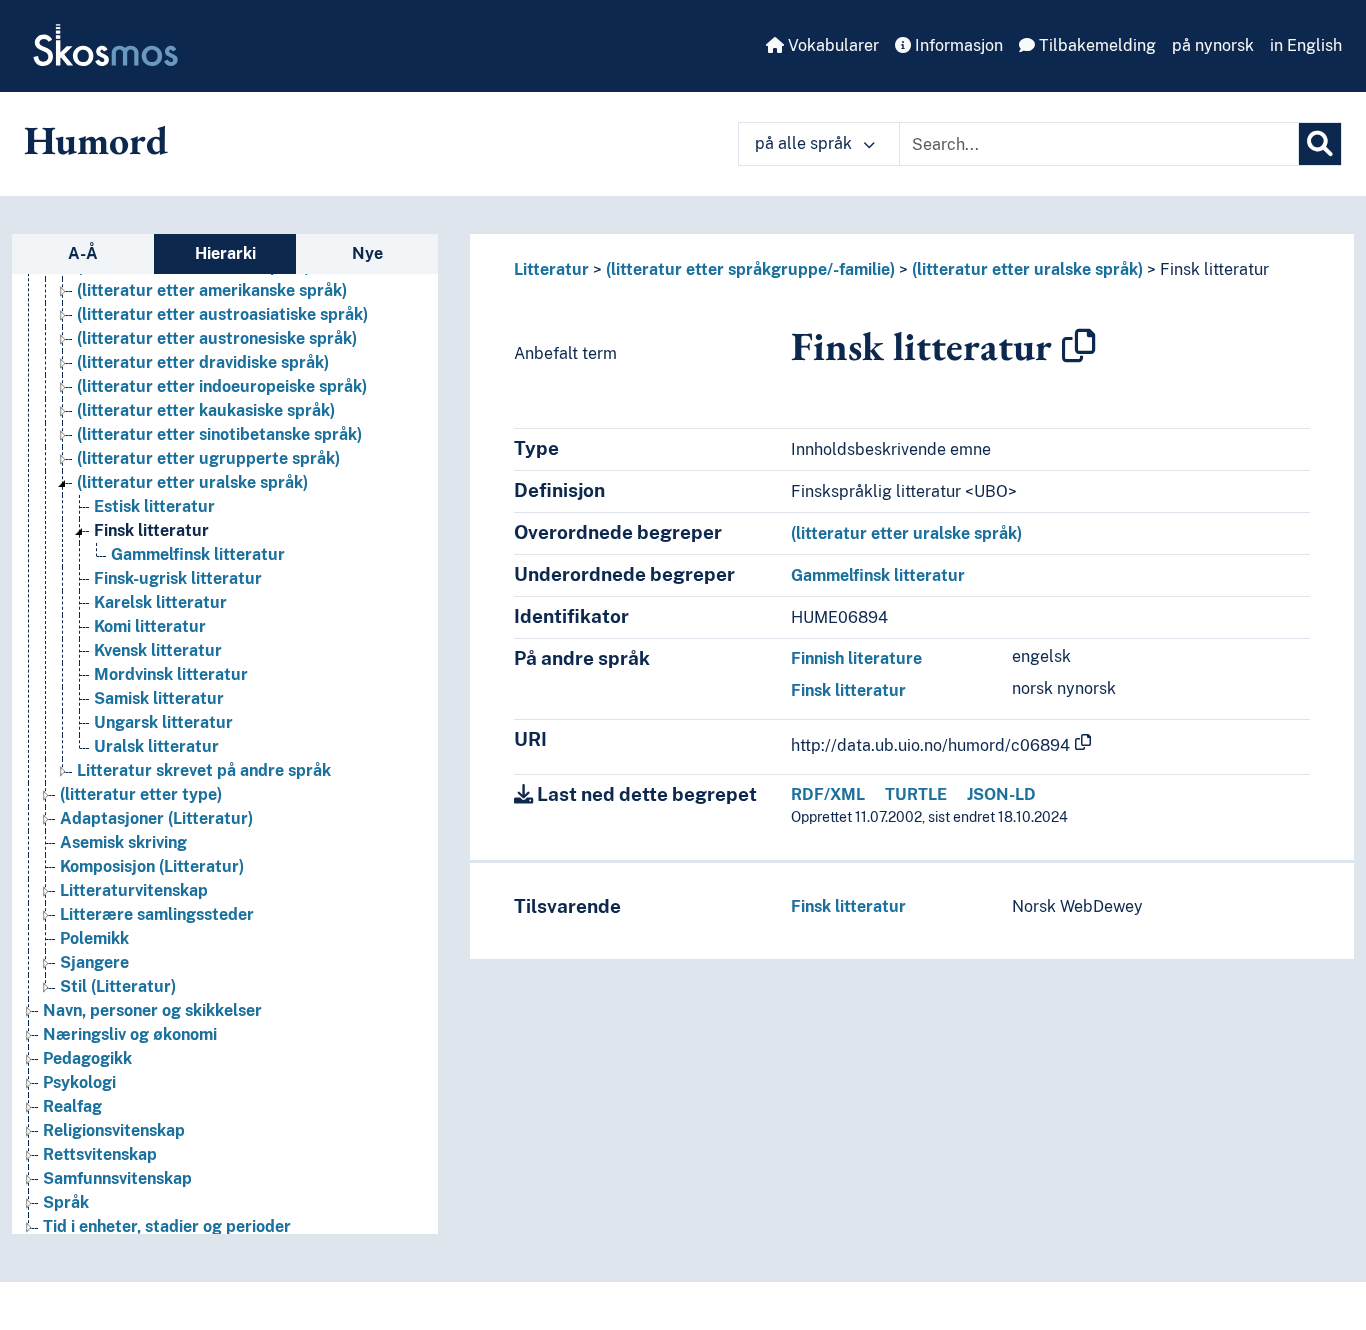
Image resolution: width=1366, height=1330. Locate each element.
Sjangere (94, 962)
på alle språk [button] (805, 143)
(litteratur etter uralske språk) (192, 482)
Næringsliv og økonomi (130, 1034)
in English (1306, 45)
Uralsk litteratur (156, 746)
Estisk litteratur (154, 506)
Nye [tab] (367, 253)
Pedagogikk (87, 1058)
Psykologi (79, 1082)
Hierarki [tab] (225, 253)
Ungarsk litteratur (163, 722)
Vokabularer (831, 45)
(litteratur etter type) (141, 794)
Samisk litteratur (159, 698)
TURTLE (916, 794)
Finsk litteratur (151, 530)
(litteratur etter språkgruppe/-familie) (750, 269)
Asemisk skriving (123, 842)
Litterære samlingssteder (157, 914)
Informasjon (957, 45)
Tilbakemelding (1095, 45)
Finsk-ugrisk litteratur (178, 578)
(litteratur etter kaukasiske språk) (206, 410)
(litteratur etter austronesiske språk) (217, 338)
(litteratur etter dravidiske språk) (203, 362)
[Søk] (1320, 144)
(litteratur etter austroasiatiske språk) (222, 314)
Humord (96, 140)
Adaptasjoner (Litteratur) (156, 818)
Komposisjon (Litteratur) (152, 866)
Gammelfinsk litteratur (198, 554)
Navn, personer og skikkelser (152, 1010)
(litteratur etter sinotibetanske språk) (219, 434)
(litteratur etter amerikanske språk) (212, 290)
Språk (66, 1202)
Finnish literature (856, 658)
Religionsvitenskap (114, 1130)
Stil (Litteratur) (118, 986)
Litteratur (551, 269)
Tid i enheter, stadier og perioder (167, 1226)
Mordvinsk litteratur (171, 674)
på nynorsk (1213, 45)
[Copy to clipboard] (1079, 346)
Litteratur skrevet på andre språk (204, 770)
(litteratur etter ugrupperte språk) (208, 458)
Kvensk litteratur (158, 650)
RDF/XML (828, 794)
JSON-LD (1001, 794)
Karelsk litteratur (160, 602)
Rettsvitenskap (100, 1154)
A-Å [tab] (83, 253)
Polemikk (94, 938)
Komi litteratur (150, 626)
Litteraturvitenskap (134, 890)
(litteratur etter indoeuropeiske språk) (222, 386)
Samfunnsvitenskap (117, 1178)
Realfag (72, 1106)
